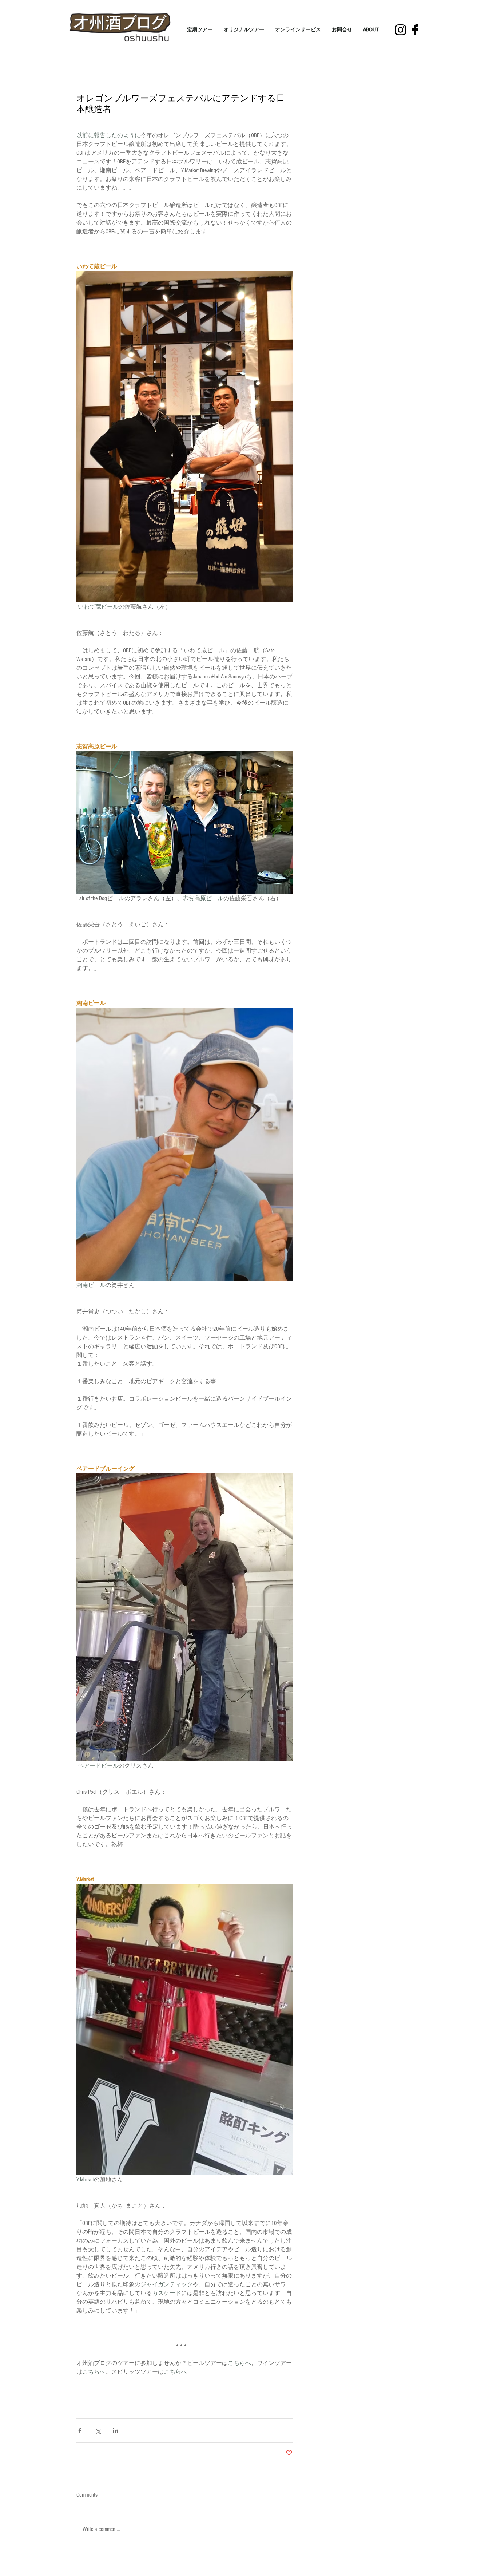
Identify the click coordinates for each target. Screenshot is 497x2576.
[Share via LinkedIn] (116, 2431)
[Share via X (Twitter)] (98, 2431)
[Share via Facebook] (80, 2431)
